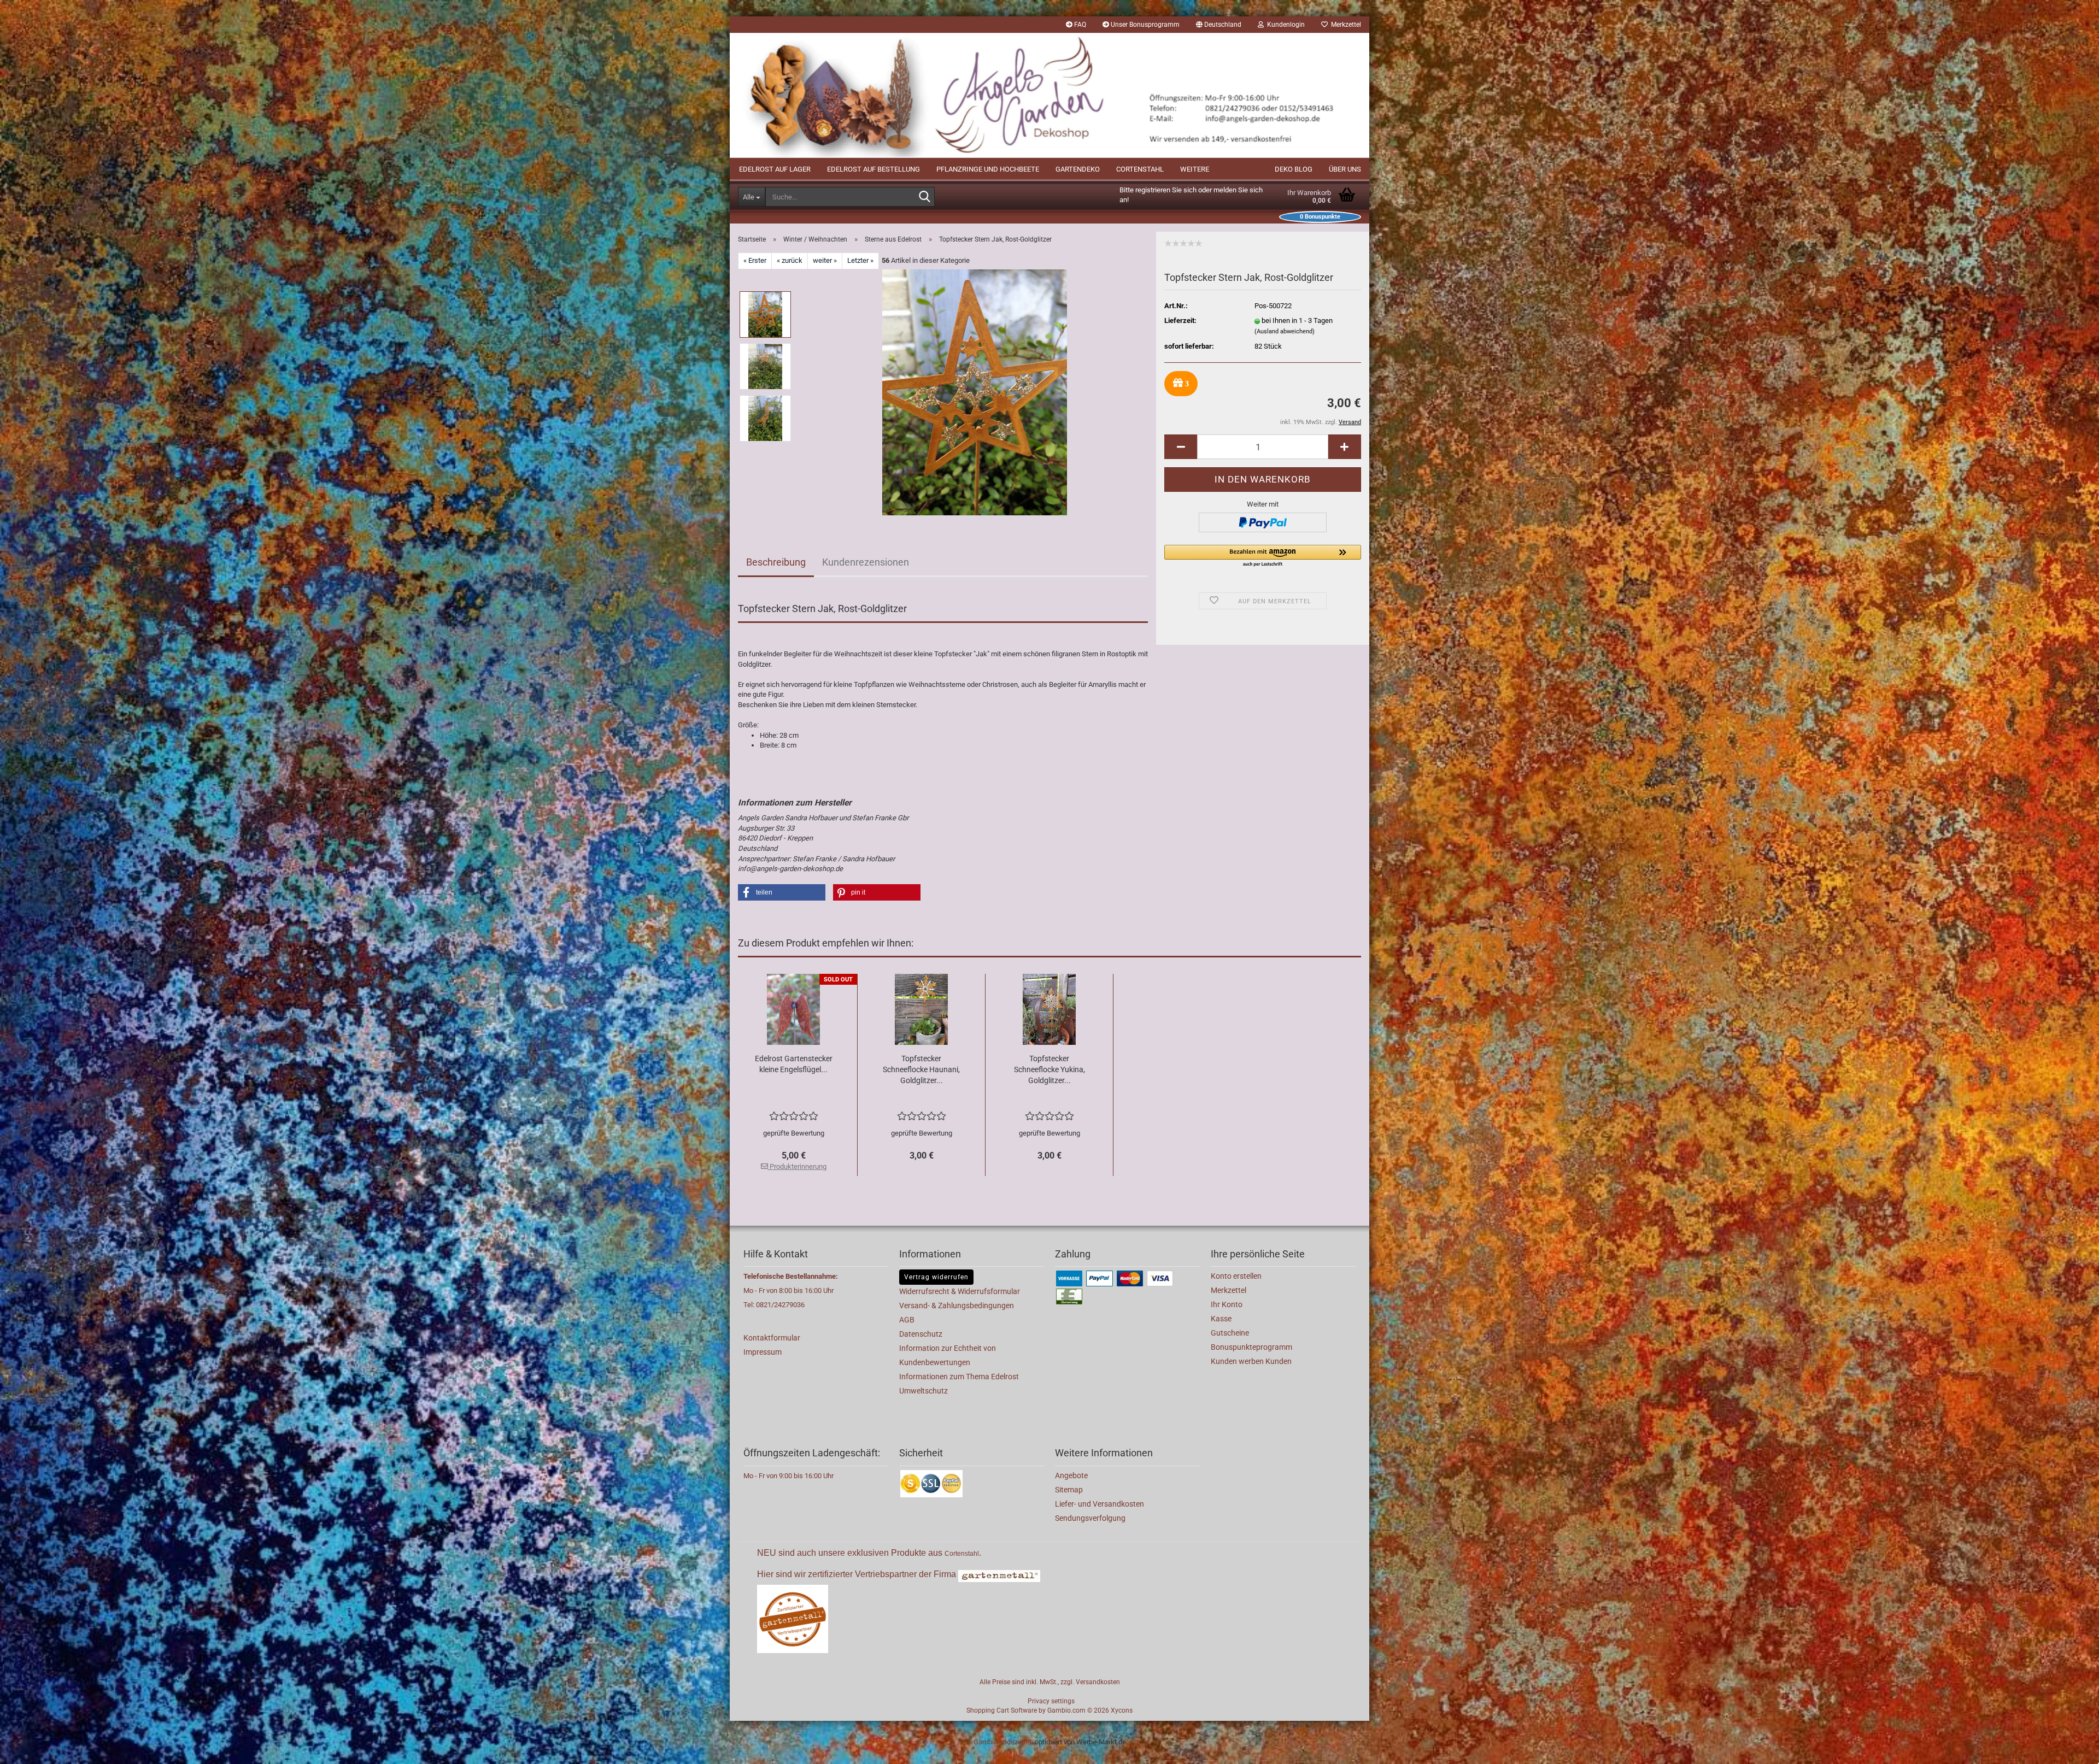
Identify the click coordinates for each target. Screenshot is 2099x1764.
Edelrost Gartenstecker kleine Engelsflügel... (794, 1064)
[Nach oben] (2069, 1748)
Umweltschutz (924, 1391)
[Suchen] (924, 197)
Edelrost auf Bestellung (873, 169)
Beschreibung (776, 562)
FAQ (1079, 25)
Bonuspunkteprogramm (1251, 1347)
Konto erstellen (1236, 1276)
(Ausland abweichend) (1285, 331)
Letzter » (860, 260)
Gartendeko (1078, 169)
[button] (1219, 25)
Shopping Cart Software (1002, 1710)
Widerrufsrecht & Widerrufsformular (960, 1291)
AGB (907, 1320)
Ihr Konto (1227, 1304)
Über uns (1345, 169)
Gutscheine (1230, 1333)
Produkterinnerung (797, 1166)
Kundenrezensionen (866, 562)
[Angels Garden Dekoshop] (1049, 95)
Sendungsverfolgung (1090, 1518)
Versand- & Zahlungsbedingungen (957, 1306)
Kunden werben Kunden (1251, 1361)
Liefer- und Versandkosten (1100, 1504)
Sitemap (1069, 1490)
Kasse (1221, 1319)
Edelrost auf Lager (775, 169)
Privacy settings (1051, 1701)
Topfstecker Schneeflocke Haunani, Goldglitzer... (921, 1069)
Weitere (1195, 169)
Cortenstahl (1140, 169)
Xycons (1122, 1710)
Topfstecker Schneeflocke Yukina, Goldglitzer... (1049, 1069)
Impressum (763, 1352)
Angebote (1071, 1475)
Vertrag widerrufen (936, 1277)
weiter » (825, 260)
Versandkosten (1098, 1682)
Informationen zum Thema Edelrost (959, 1377)
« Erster (755, 260)
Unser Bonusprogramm (1144, 25)
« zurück (790, 260)
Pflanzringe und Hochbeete (988, 169)
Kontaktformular (772, 1338)
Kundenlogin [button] (1284, 25)
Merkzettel (1344, 25)
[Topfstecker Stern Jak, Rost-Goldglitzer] (975, 392)
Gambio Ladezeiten (1003, 1742)
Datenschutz (921, 1334)
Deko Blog (1294, 169)
